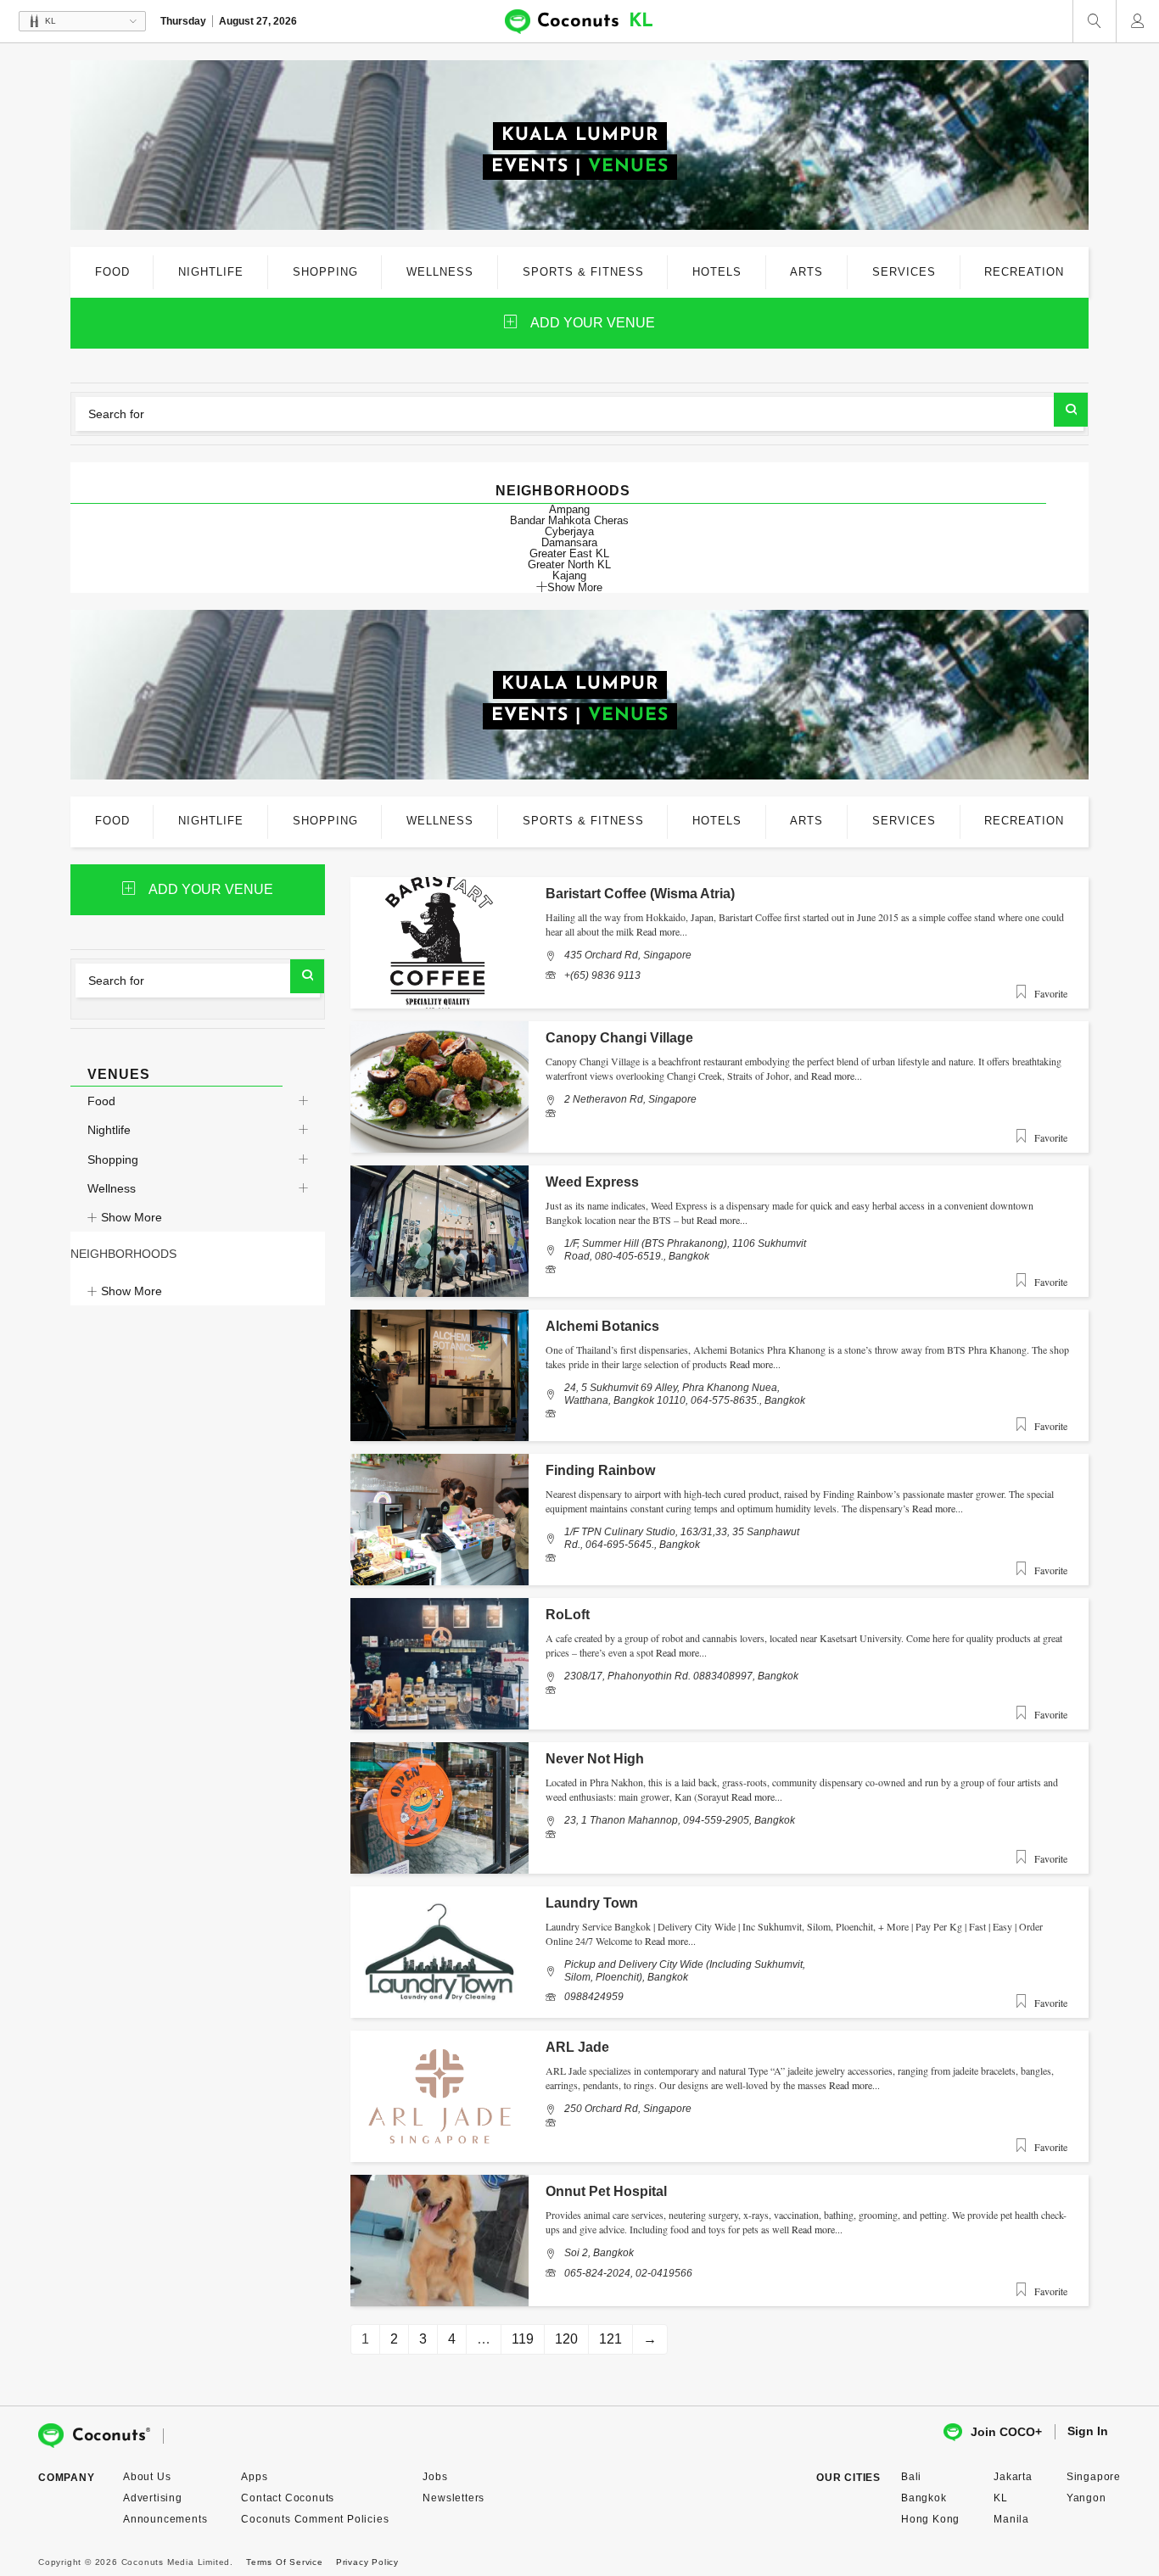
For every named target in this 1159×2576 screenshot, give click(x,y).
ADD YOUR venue (593, 323)
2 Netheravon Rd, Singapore (630, 1099)
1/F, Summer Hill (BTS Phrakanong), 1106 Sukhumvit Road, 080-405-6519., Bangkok (685, 1249)
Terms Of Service (285, 2562)
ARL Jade (577, 2047)
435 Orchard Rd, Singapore (628, 955)
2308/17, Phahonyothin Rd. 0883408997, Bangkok (681, 1676)
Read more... (662, 931)
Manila (1011, 2519)
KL (1001, 2498)
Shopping (113, 1159)
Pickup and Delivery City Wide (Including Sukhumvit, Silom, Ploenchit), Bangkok (685, 1970)
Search (1071, 410)
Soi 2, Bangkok (599, 2253)
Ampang (569, 509)
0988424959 (594, 1997)
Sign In (1088, 2431)
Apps (254, 2477)
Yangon (1086, 2498)
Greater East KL (569, 553)
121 (610, 2339)
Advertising (153, 2498)
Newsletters (454, 2498)
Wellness (112, 1188)
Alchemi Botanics (602, 1326)
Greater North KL (569, 564)
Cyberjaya (569, 531)
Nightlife (109, 1130)
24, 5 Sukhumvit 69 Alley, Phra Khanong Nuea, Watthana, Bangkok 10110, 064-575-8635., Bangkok (685, 1394)
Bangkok (924, 2498)
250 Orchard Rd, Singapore (628, 2109)
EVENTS (530, 167)
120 (566, 2339)
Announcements (165, 2519)
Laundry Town (592, 1903)
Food (101, 1101)
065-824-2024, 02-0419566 (628, 2273)
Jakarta (1013, 2477)
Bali (911, 2477)
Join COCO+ (1006, 2432)
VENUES (628, 167)
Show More (575, 587)
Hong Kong (930, 2519)
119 (523, 2339)
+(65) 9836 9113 (602, 975)
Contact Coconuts (288, 2498)
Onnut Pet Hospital (606, 2191)
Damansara (569, 542)
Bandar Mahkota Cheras (569, 520)
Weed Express (592, 1182)
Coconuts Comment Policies (315, 2519)
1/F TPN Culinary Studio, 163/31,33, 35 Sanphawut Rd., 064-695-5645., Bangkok (682, 1538)
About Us (147, 2477)
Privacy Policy (367, 2562)
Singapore (1094, 2477)
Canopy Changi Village (619, 1038)
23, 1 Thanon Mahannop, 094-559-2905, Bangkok (680, 1820)
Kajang (569, 576)
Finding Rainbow (600, 1470)
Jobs (435, 2477)
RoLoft (568, 1615)
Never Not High (595, 1759)
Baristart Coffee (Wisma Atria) (640, 894)
